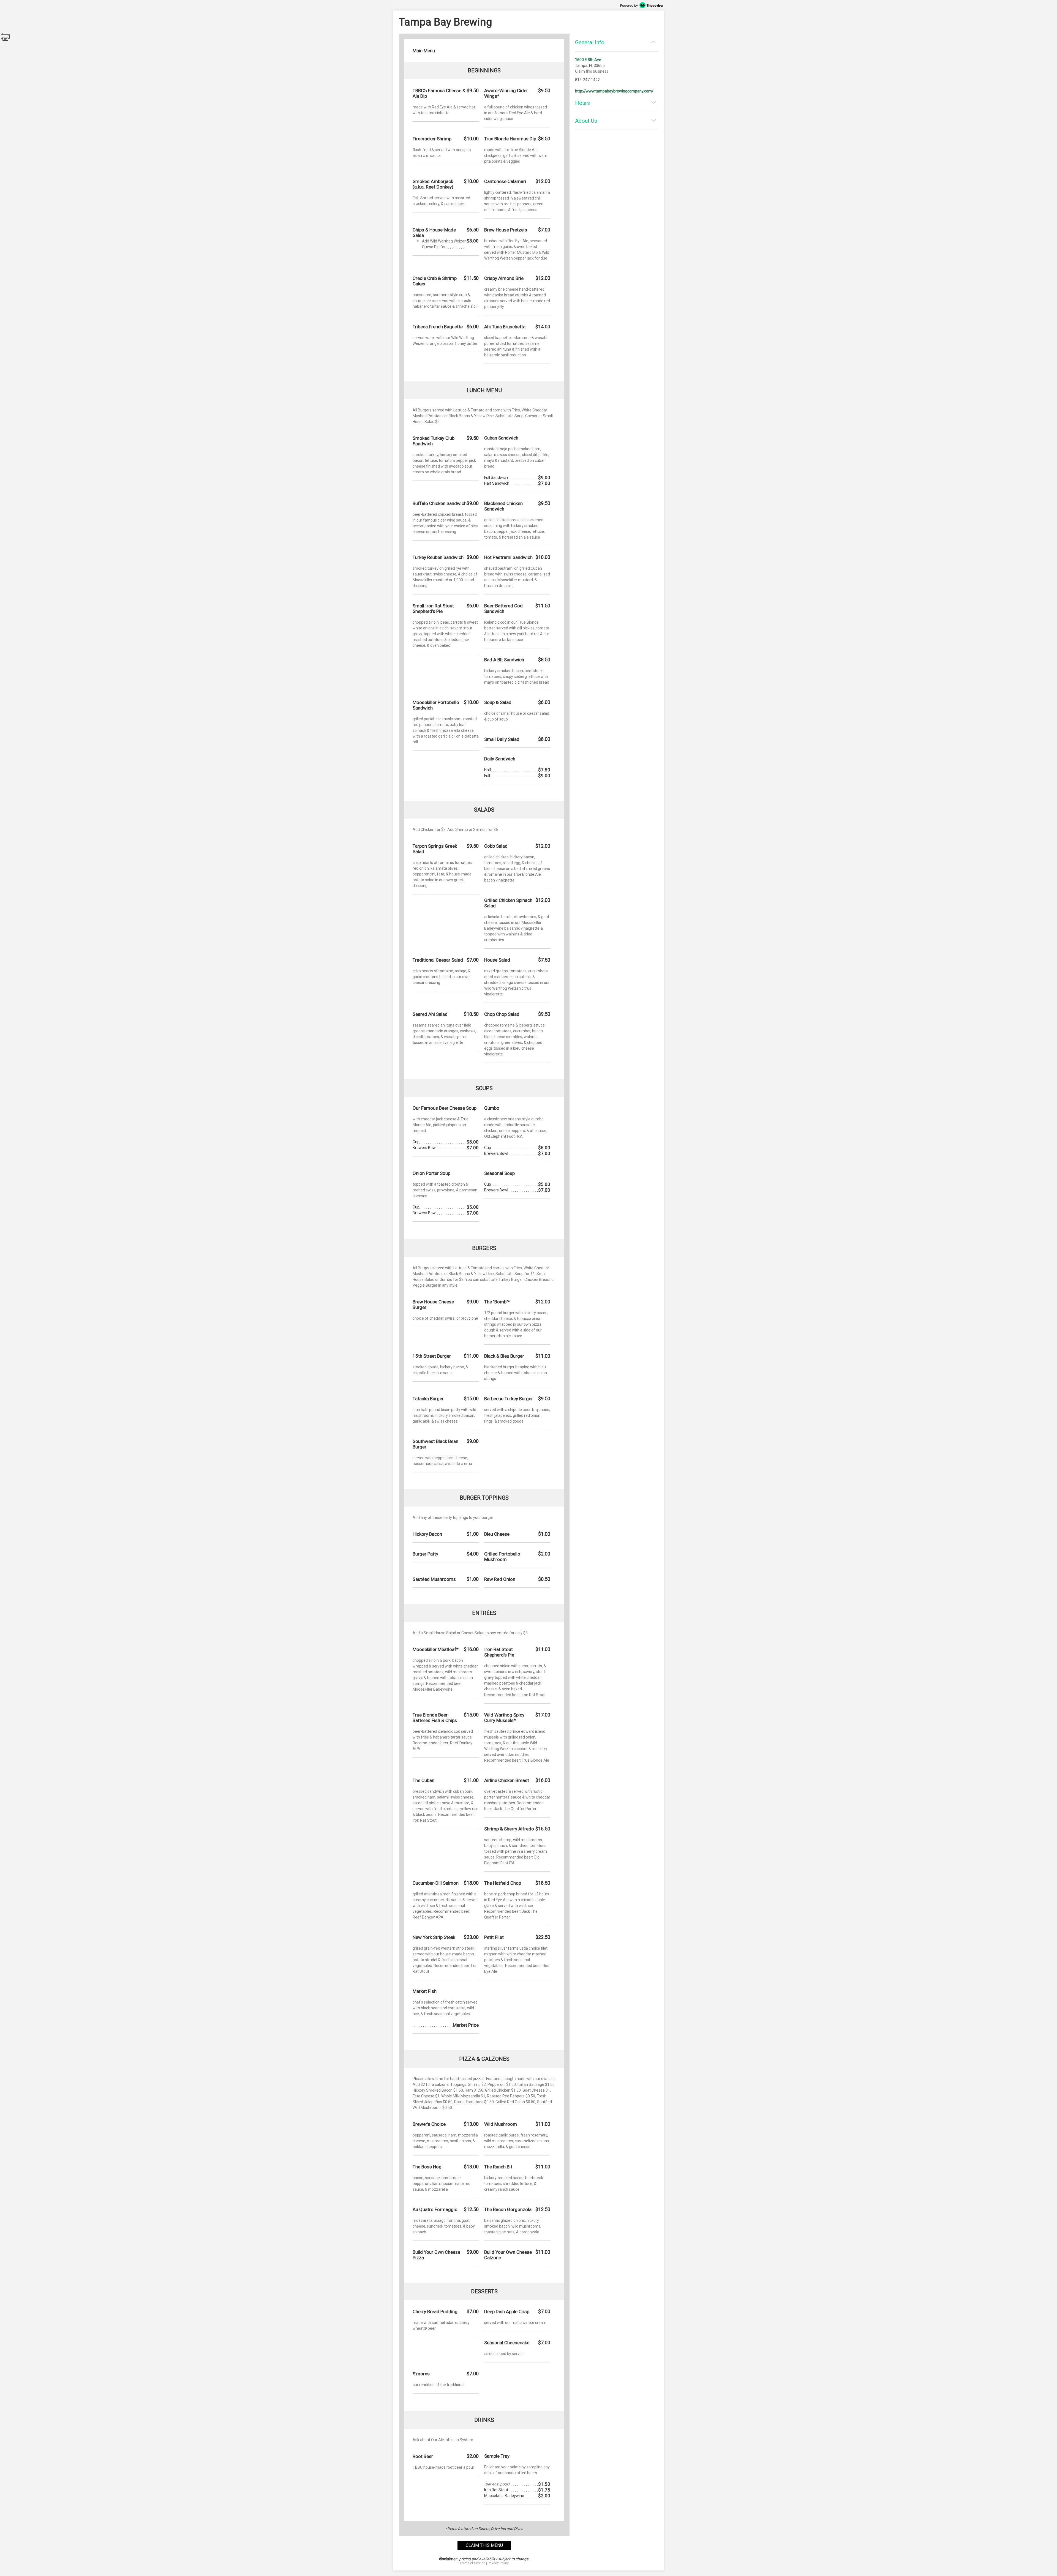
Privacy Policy (498, 2563)
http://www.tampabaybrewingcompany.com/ (614, 91)
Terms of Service (472, 2563)
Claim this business (592, 71)
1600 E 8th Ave (588, 60)
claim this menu (484, 2545)
